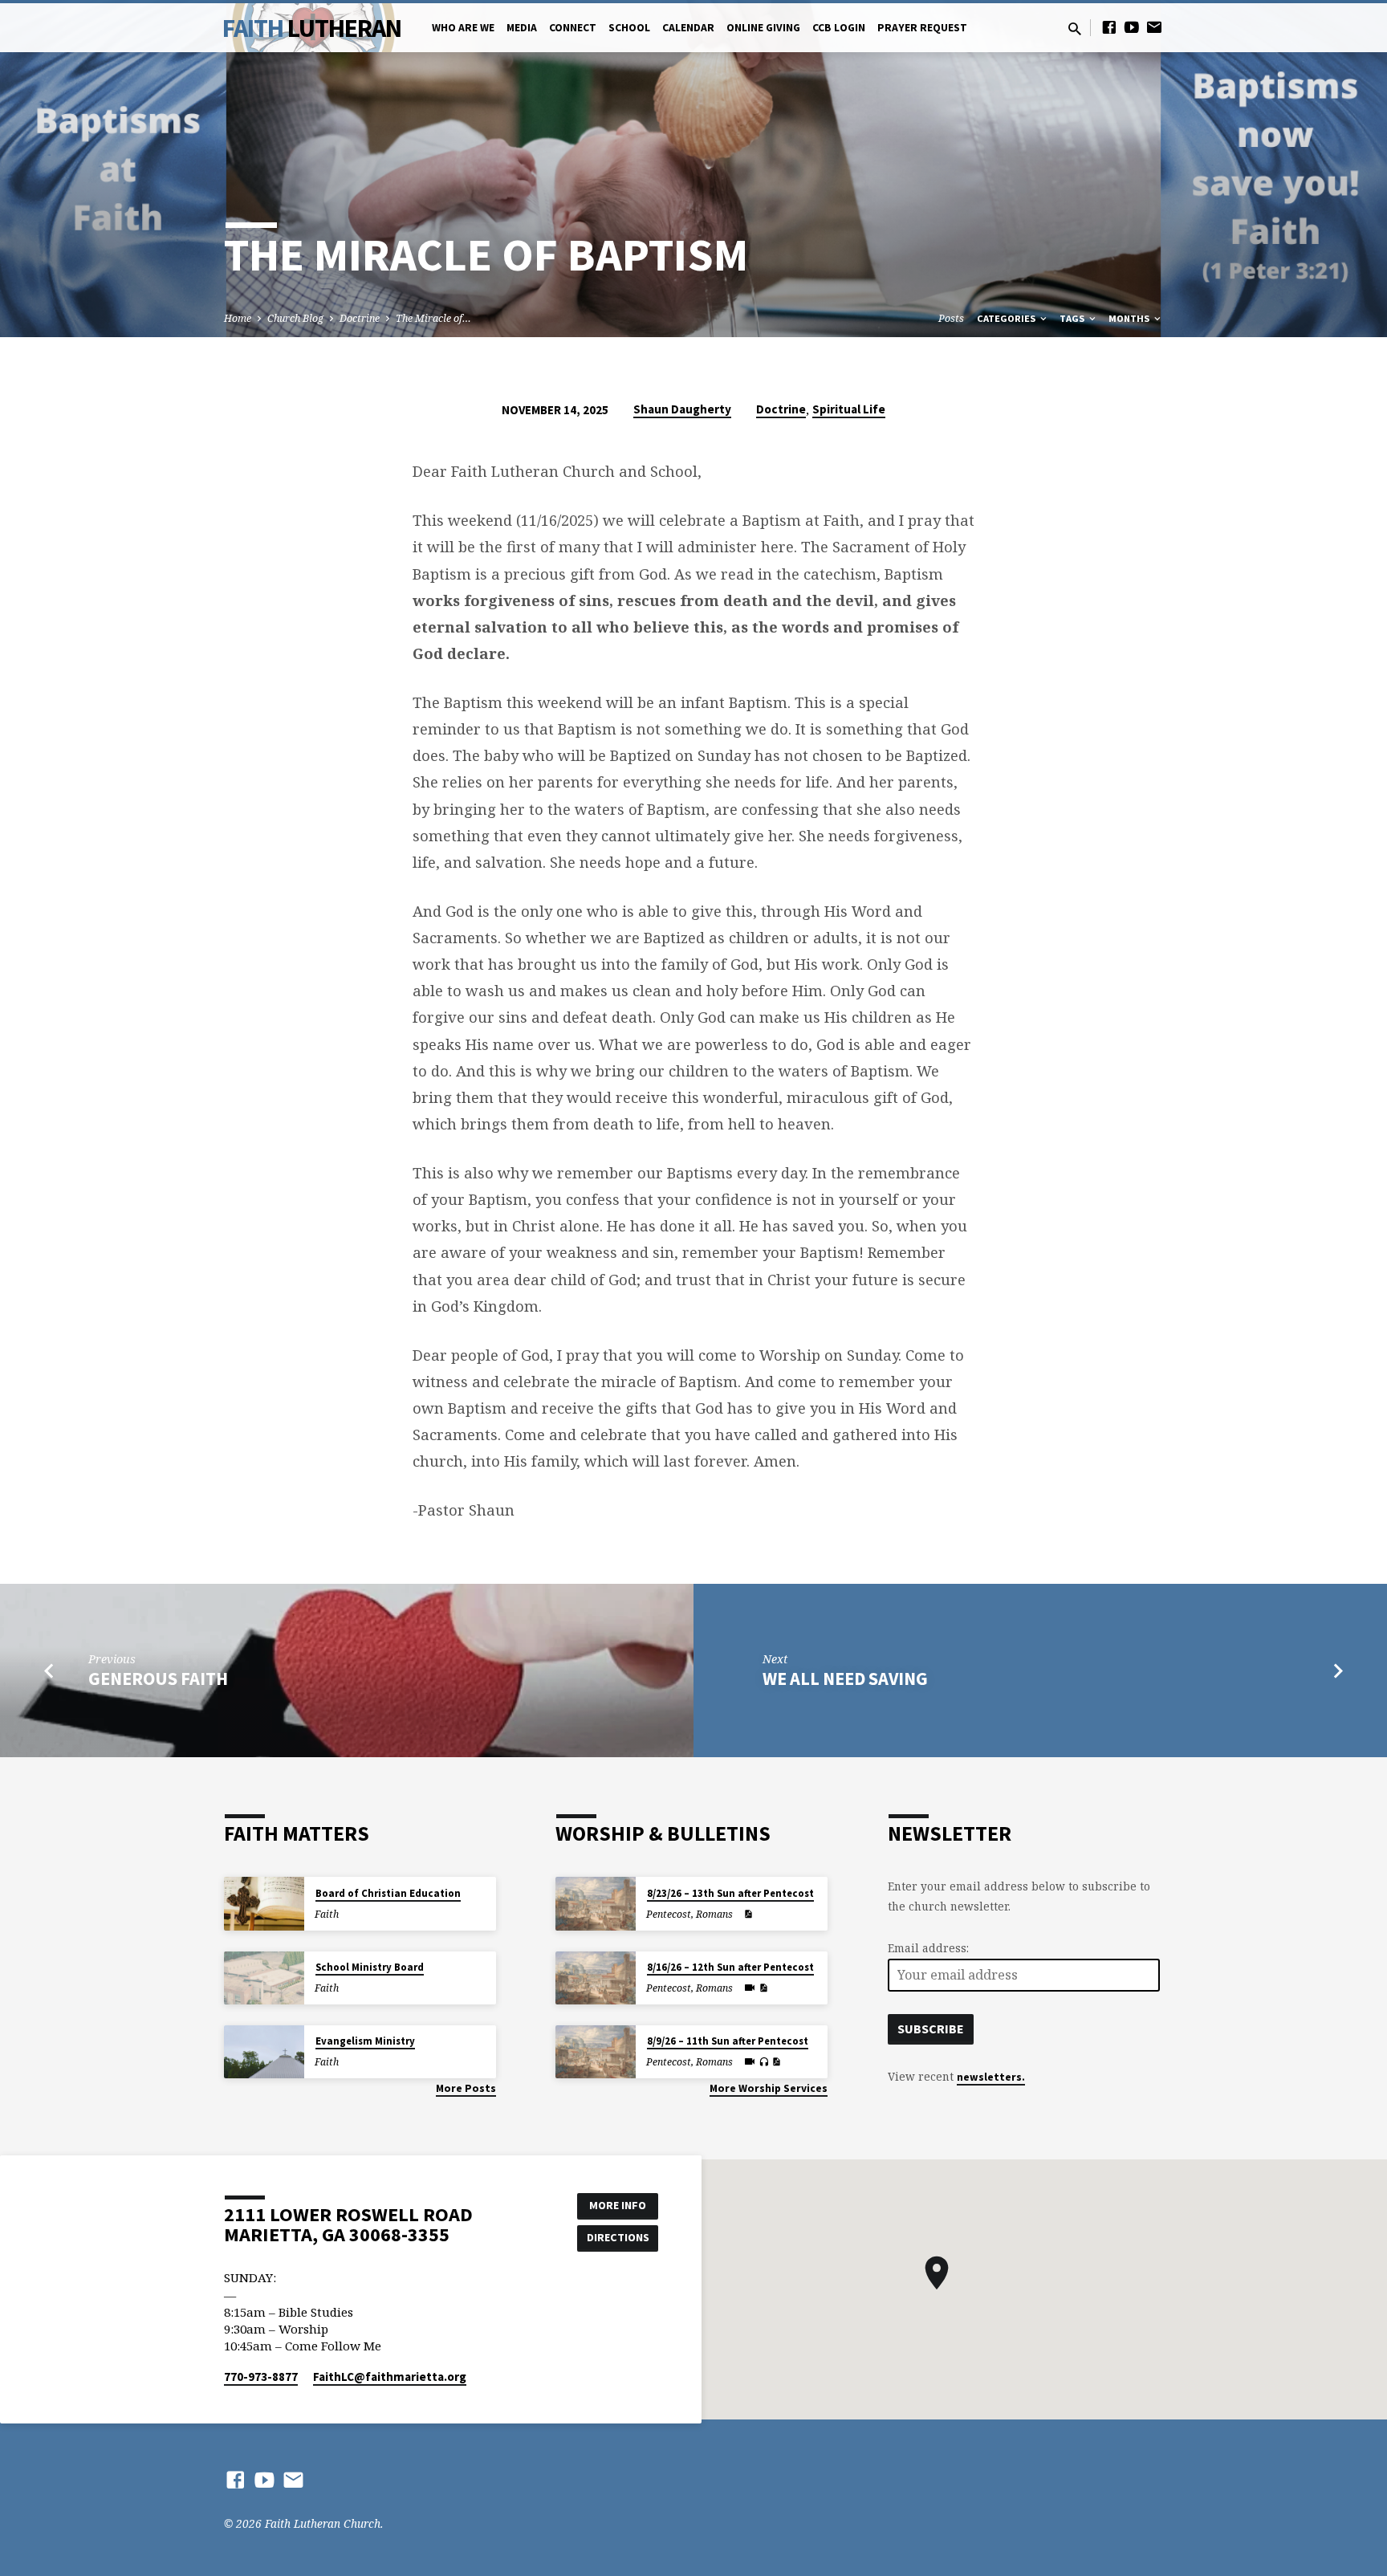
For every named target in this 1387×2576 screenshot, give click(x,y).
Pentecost (669, 1914)
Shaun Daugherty (682, 409)
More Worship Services (769, 2088)
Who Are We (463, 28)
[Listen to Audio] (764, 2062)
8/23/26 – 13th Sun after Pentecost (730, 1893)
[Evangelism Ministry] (264, 2052)
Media (522, 28)
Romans (714, 1914)
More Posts (466, 2088)
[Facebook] (1109, 27)
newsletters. (991, 2077)
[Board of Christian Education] (264, 1904)
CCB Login (839, 28)
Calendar (688, 28)
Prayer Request (922, 28)
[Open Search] (1075, 28)
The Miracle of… (433, 318)
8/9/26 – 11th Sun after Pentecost (728, 2041)
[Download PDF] (748, 1914)
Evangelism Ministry (365, 2041)
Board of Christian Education (388, 1893)
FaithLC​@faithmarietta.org (390, 2377)
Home (238, 318)
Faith (312, 28)
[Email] (1154, 27)
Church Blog (295, 318)
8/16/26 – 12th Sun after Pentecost (730, 1967)
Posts (951, 318)
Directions (618, 2237)
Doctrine (360, 318)
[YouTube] (1132, 27)
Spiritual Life (849, 409)
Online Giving (763, 28)
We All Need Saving (845, 1679)
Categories (1007, 318)
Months (1130, 318)
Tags (1073, 318)
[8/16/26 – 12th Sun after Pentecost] (596, 1978)
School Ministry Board (370, 1967)
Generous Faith (158, 1679)
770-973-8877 (261, 2377)
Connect (573, 28)
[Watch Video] (750, 1988)
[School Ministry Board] (264, 1978)
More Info (618, 2205)
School (629, 28)
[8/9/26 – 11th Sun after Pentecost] (596, 2052)
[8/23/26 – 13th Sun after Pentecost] (596, 1904)
